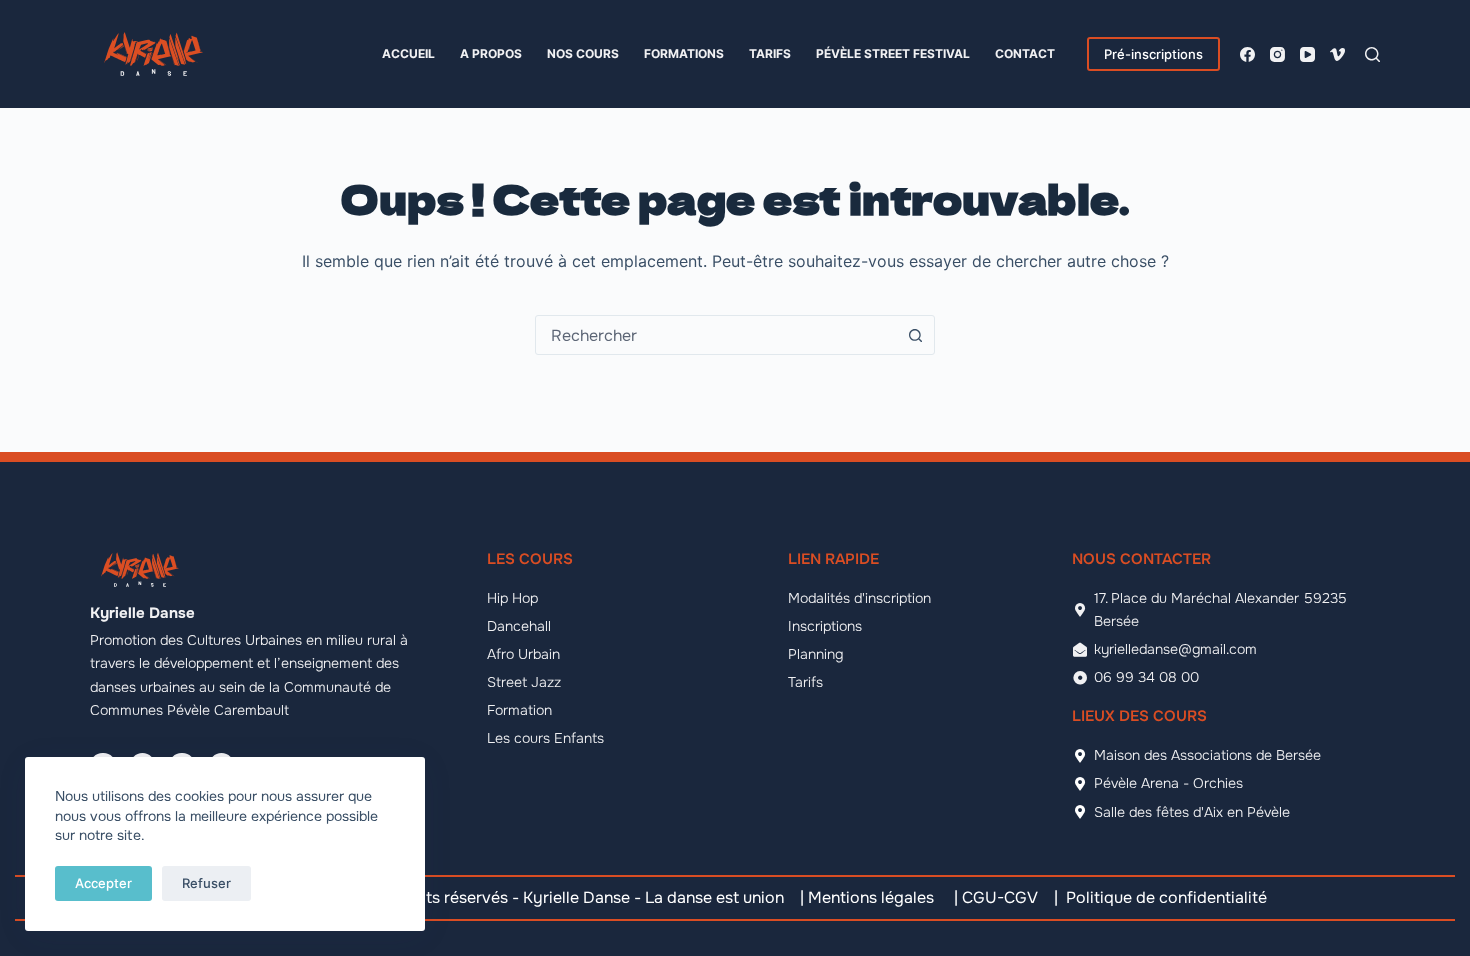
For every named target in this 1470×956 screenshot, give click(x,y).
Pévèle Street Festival (893, 53)
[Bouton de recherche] (915, 335)
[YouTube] (1307, 54)
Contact (1025, 53)
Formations (684, 53)
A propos (491, 53)
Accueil (408, 53)
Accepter (103, 883)
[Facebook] (1247, 54)
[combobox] (716, 335)
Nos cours (583, 53)
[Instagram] (1277, 54)
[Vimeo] (1337, 54)
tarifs (770, 53)
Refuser (206, 883)
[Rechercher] (1372, 54)
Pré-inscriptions (1153, 54)
